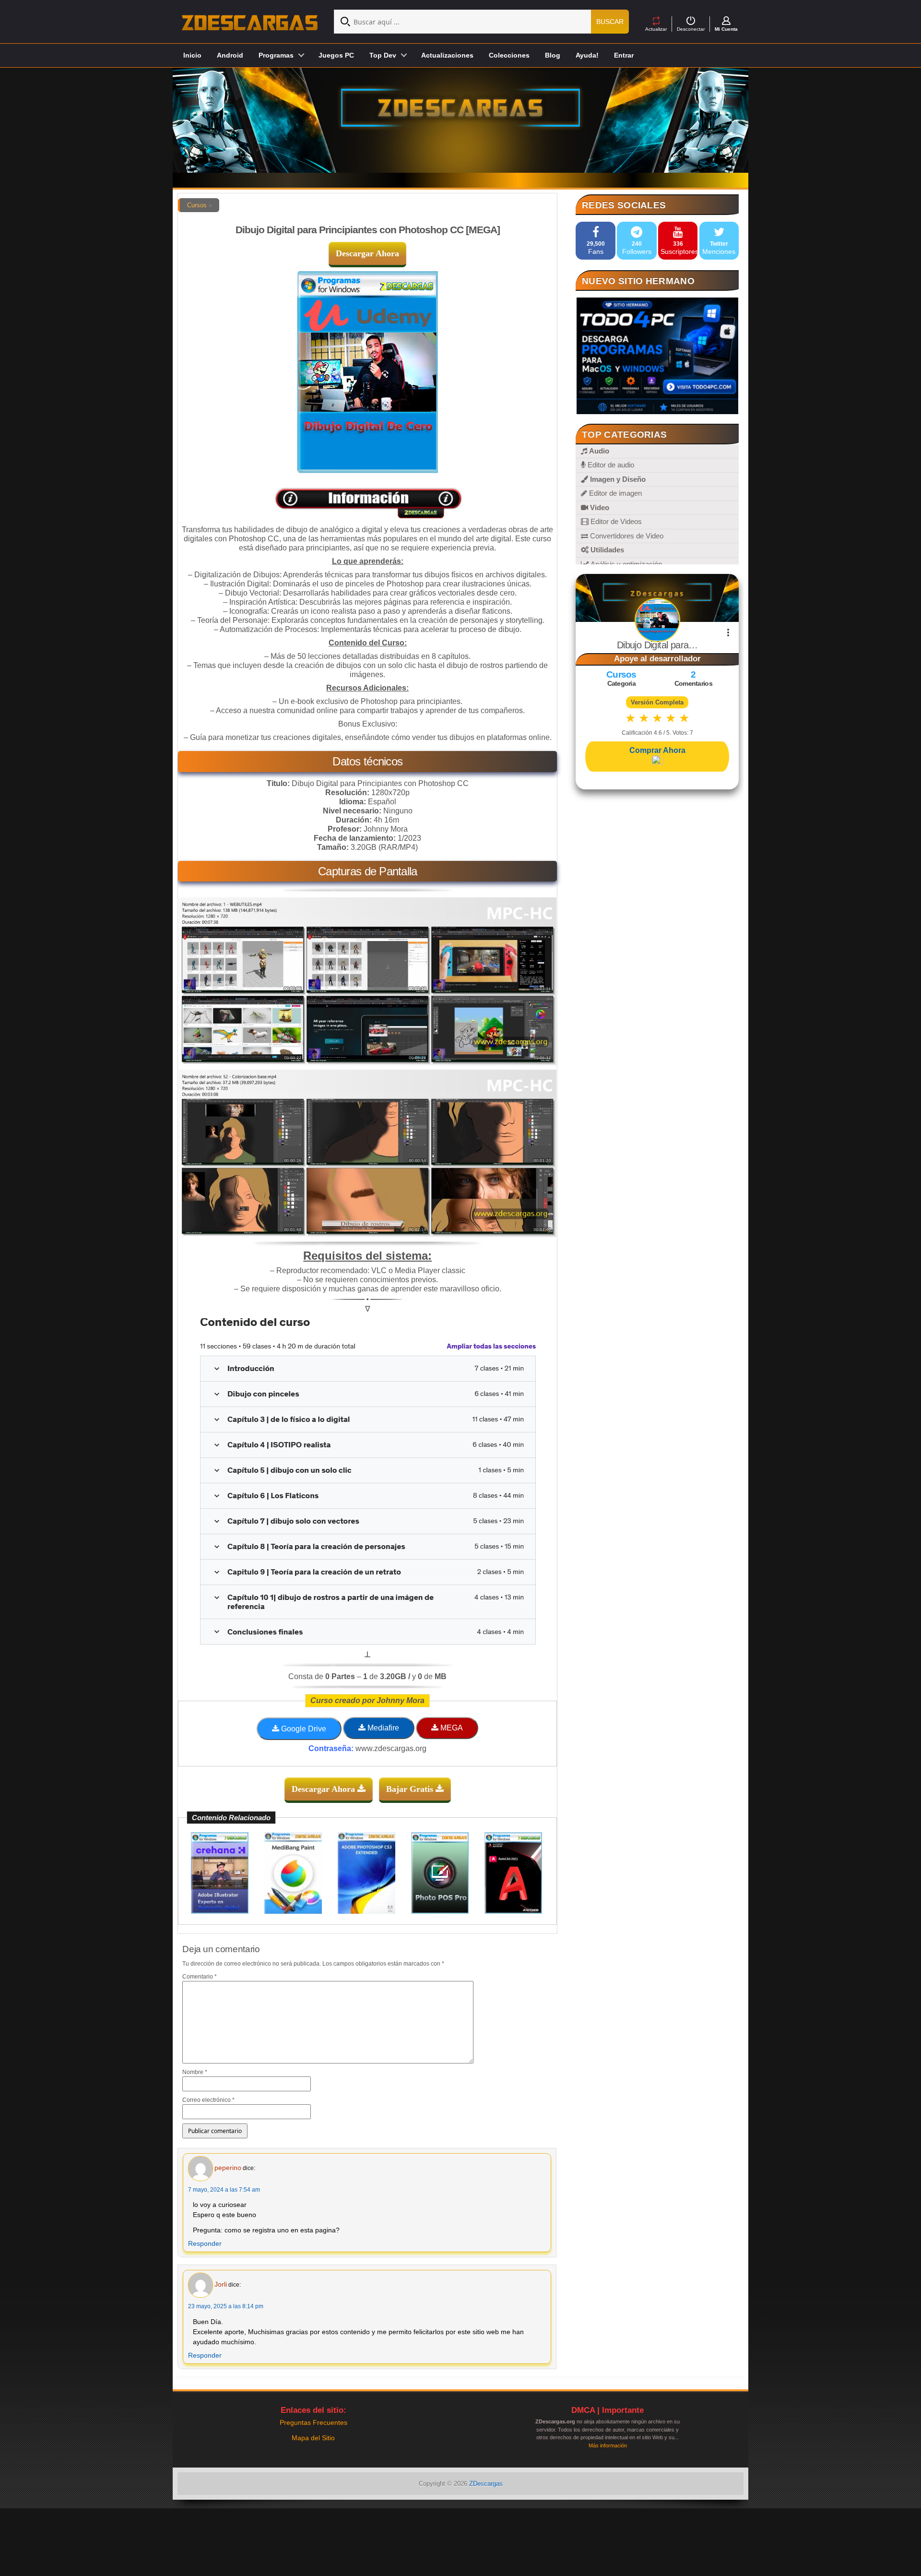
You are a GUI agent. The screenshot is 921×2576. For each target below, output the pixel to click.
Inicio (192, 55)
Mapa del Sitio (313, 2438)
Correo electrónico (208, 2100)
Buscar (610, 22)
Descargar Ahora (367, 253)
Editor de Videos (615, 521)
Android (230, 55)
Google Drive (303, 1729)
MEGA (451, 1728)
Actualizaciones (447, 55)
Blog (553, 55)
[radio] (631, 718)
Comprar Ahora (657, 750)
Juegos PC (336, 55)
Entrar (624, 55)
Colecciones (509, 55)
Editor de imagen (614, 493)
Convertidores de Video (626, 536)
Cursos (197, 205)
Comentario (200, 1977)
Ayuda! (587, 55)
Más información (608, 2445)
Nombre (195, 2072)
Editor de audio (610, 465)
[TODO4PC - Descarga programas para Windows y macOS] (657, 356)
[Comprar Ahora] (657, 761)
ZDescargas (486, 2484)
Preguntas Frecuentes (313, 2422)
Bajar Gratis (411, 1789)
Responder (205, 2243)
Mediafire (382, 1728)
